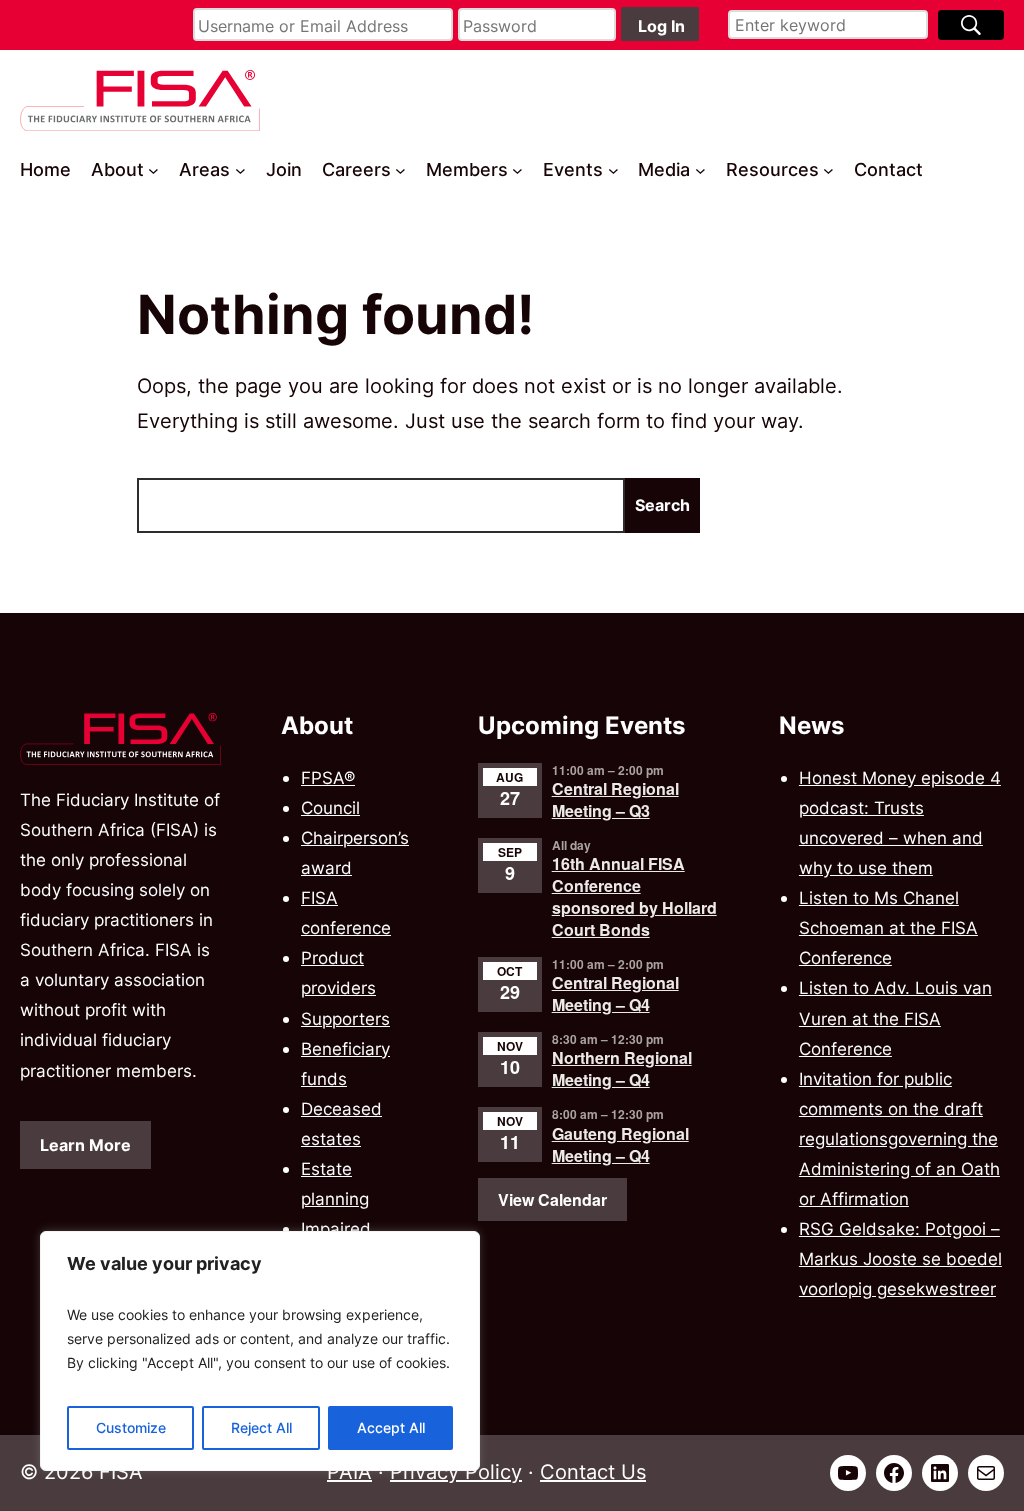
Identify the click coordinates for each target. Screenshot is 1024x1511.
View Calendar (552, 1199)
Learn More (85, 1145)
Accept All (391, 1427)
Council (330, 807)
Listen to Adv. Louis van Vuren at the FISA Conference (895, 1017)
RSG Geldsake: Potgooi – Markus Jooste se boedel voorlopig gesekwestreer (900, 1258)
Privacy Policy (456, 1472)
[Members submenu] (517, 170)
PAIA (349, 1472)
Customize (131, 1427)
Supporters (345, 1018)
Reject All (261, 1427)
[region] (260, 1351)
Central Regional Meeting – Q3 (615, 799)
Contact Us (593, 1472)
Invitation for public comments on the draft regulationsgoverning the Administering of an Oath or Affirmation (899, 1138)
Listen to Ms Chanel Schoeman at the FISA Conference (888, 927)
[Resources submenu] (828, 170)
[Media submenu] (700, 170)
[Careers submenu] (400, 170)
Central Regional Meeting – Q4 (615, 993)
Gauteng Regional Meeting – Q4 (620, 1144)
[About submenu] (153, 170)
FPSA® (328, 777)
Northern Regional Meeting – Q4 (622, 1068)
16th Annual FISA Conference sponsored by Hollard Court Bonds (634, 896)
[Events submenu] (613, 170)
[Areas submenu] (240, 170)
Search (662, 505)
